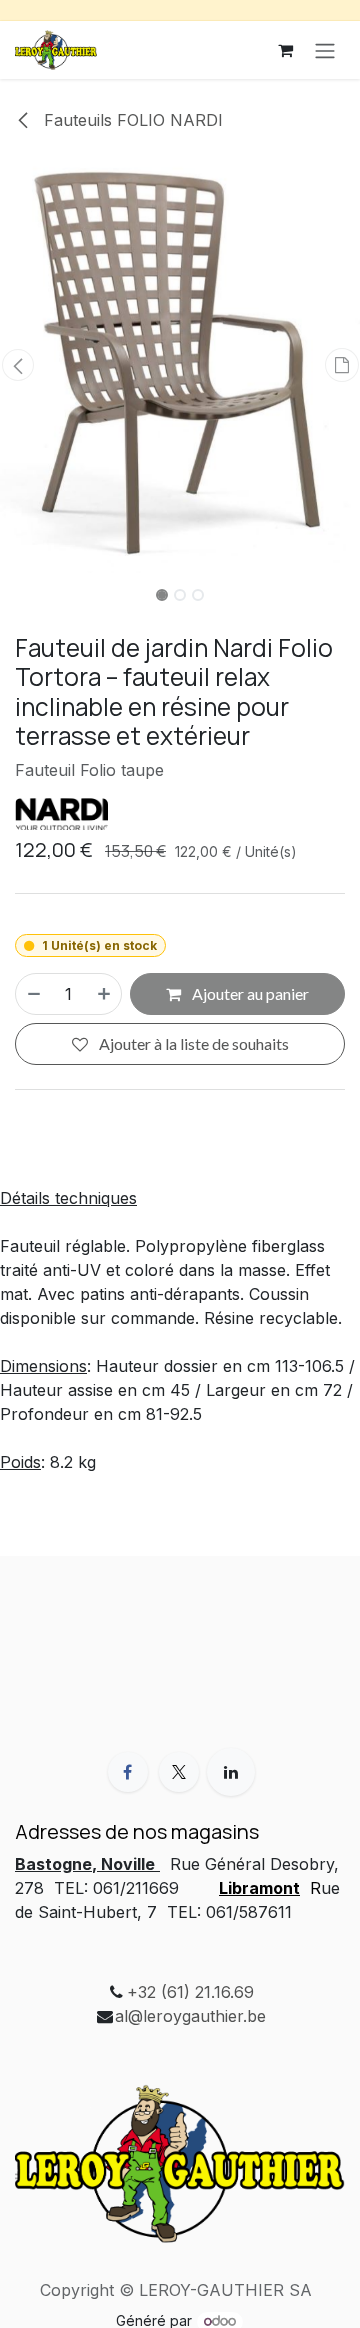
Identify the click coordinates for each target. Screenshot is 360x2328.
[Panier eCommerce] (285, 50)
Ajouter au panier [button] (249, 993)
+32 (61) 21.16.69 (190, 1992)
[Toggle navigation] (325, 50)
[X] (179, 1772)
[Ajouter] (105, 994)
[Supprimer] (33, 994)
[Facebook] (128, 1772)
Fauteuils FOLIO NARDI (131, 120)
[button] (18, 365)
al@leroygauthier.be (190, 2016)
